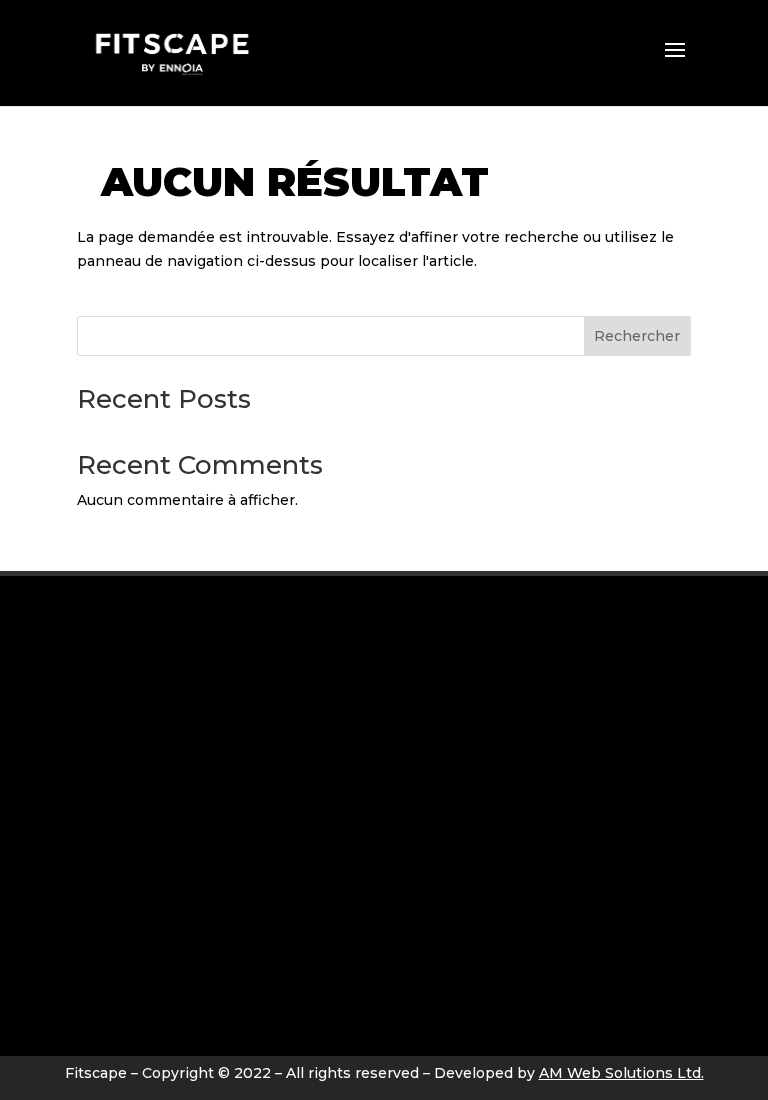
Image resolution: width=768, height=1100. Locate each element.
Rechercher (637, 336)
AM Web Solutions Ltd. (621, 1073)
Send (649, 1021)
